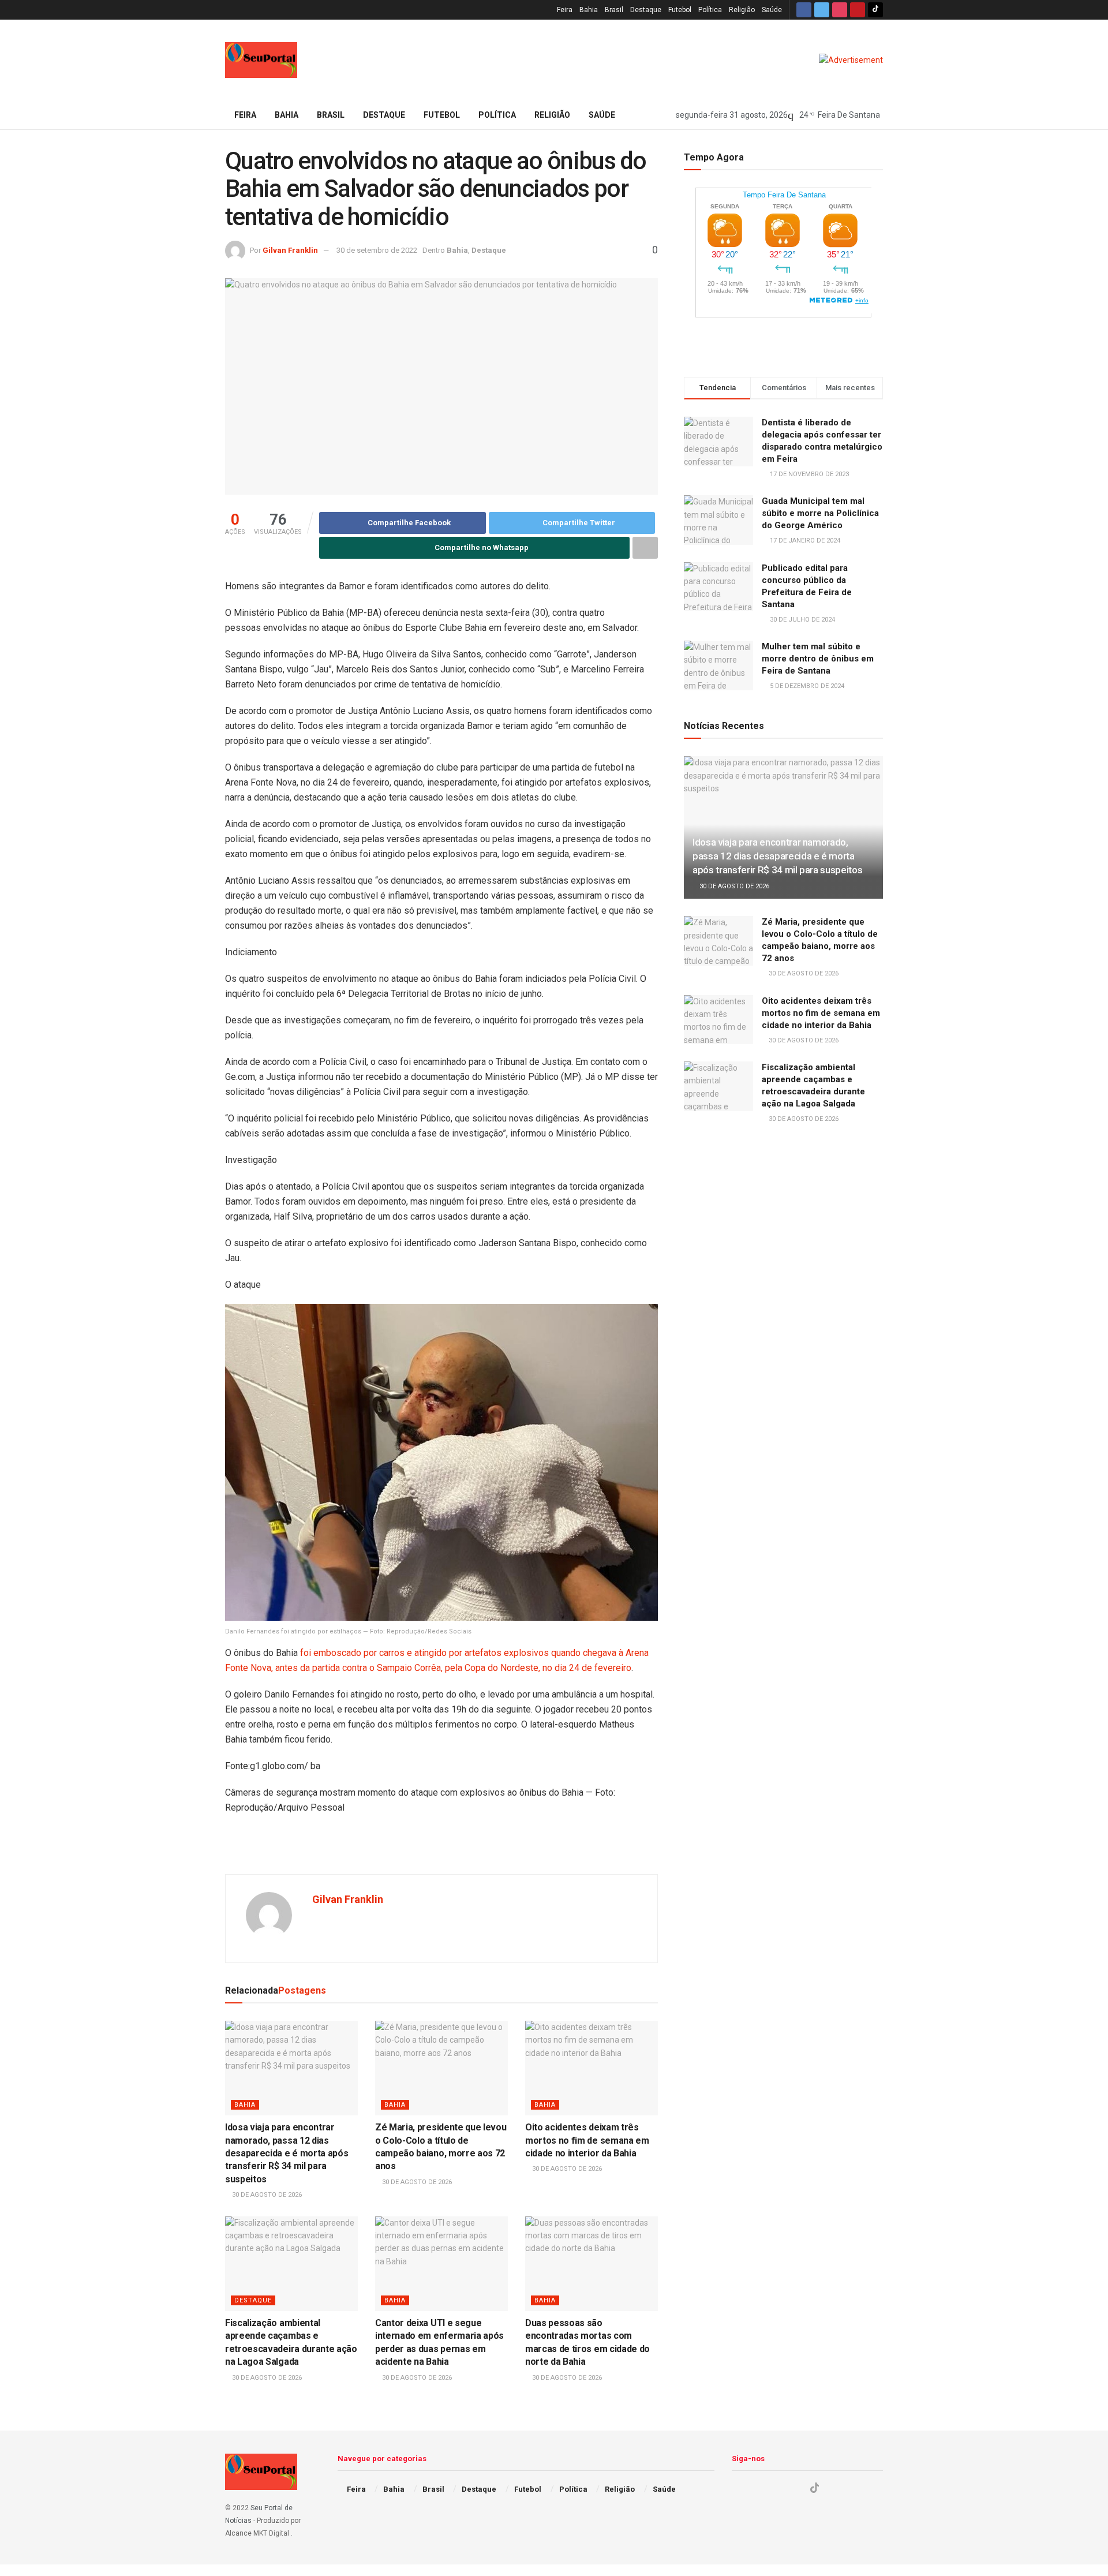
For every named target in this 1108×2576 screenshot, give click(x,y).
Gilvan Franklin (290, 250)
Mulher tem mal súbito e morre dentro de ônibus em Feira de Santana (818, 659)
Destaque (646, 10)
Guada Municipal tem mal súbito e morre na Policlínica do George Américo (820, 513)
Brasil (614, 10)
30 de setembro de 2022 (377, 250)
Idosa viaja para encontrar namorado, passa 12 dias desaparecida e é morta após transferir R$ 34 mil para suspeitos (287, 2153)
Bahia (589, 10)
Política (710, 10)
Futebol (680, 10)
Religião (742, 10)
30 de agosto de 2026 (266, 2195)
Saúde (772, 10)
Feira (565, 10)
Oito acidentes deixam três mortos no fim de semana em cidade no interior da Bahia (587, 2140)
